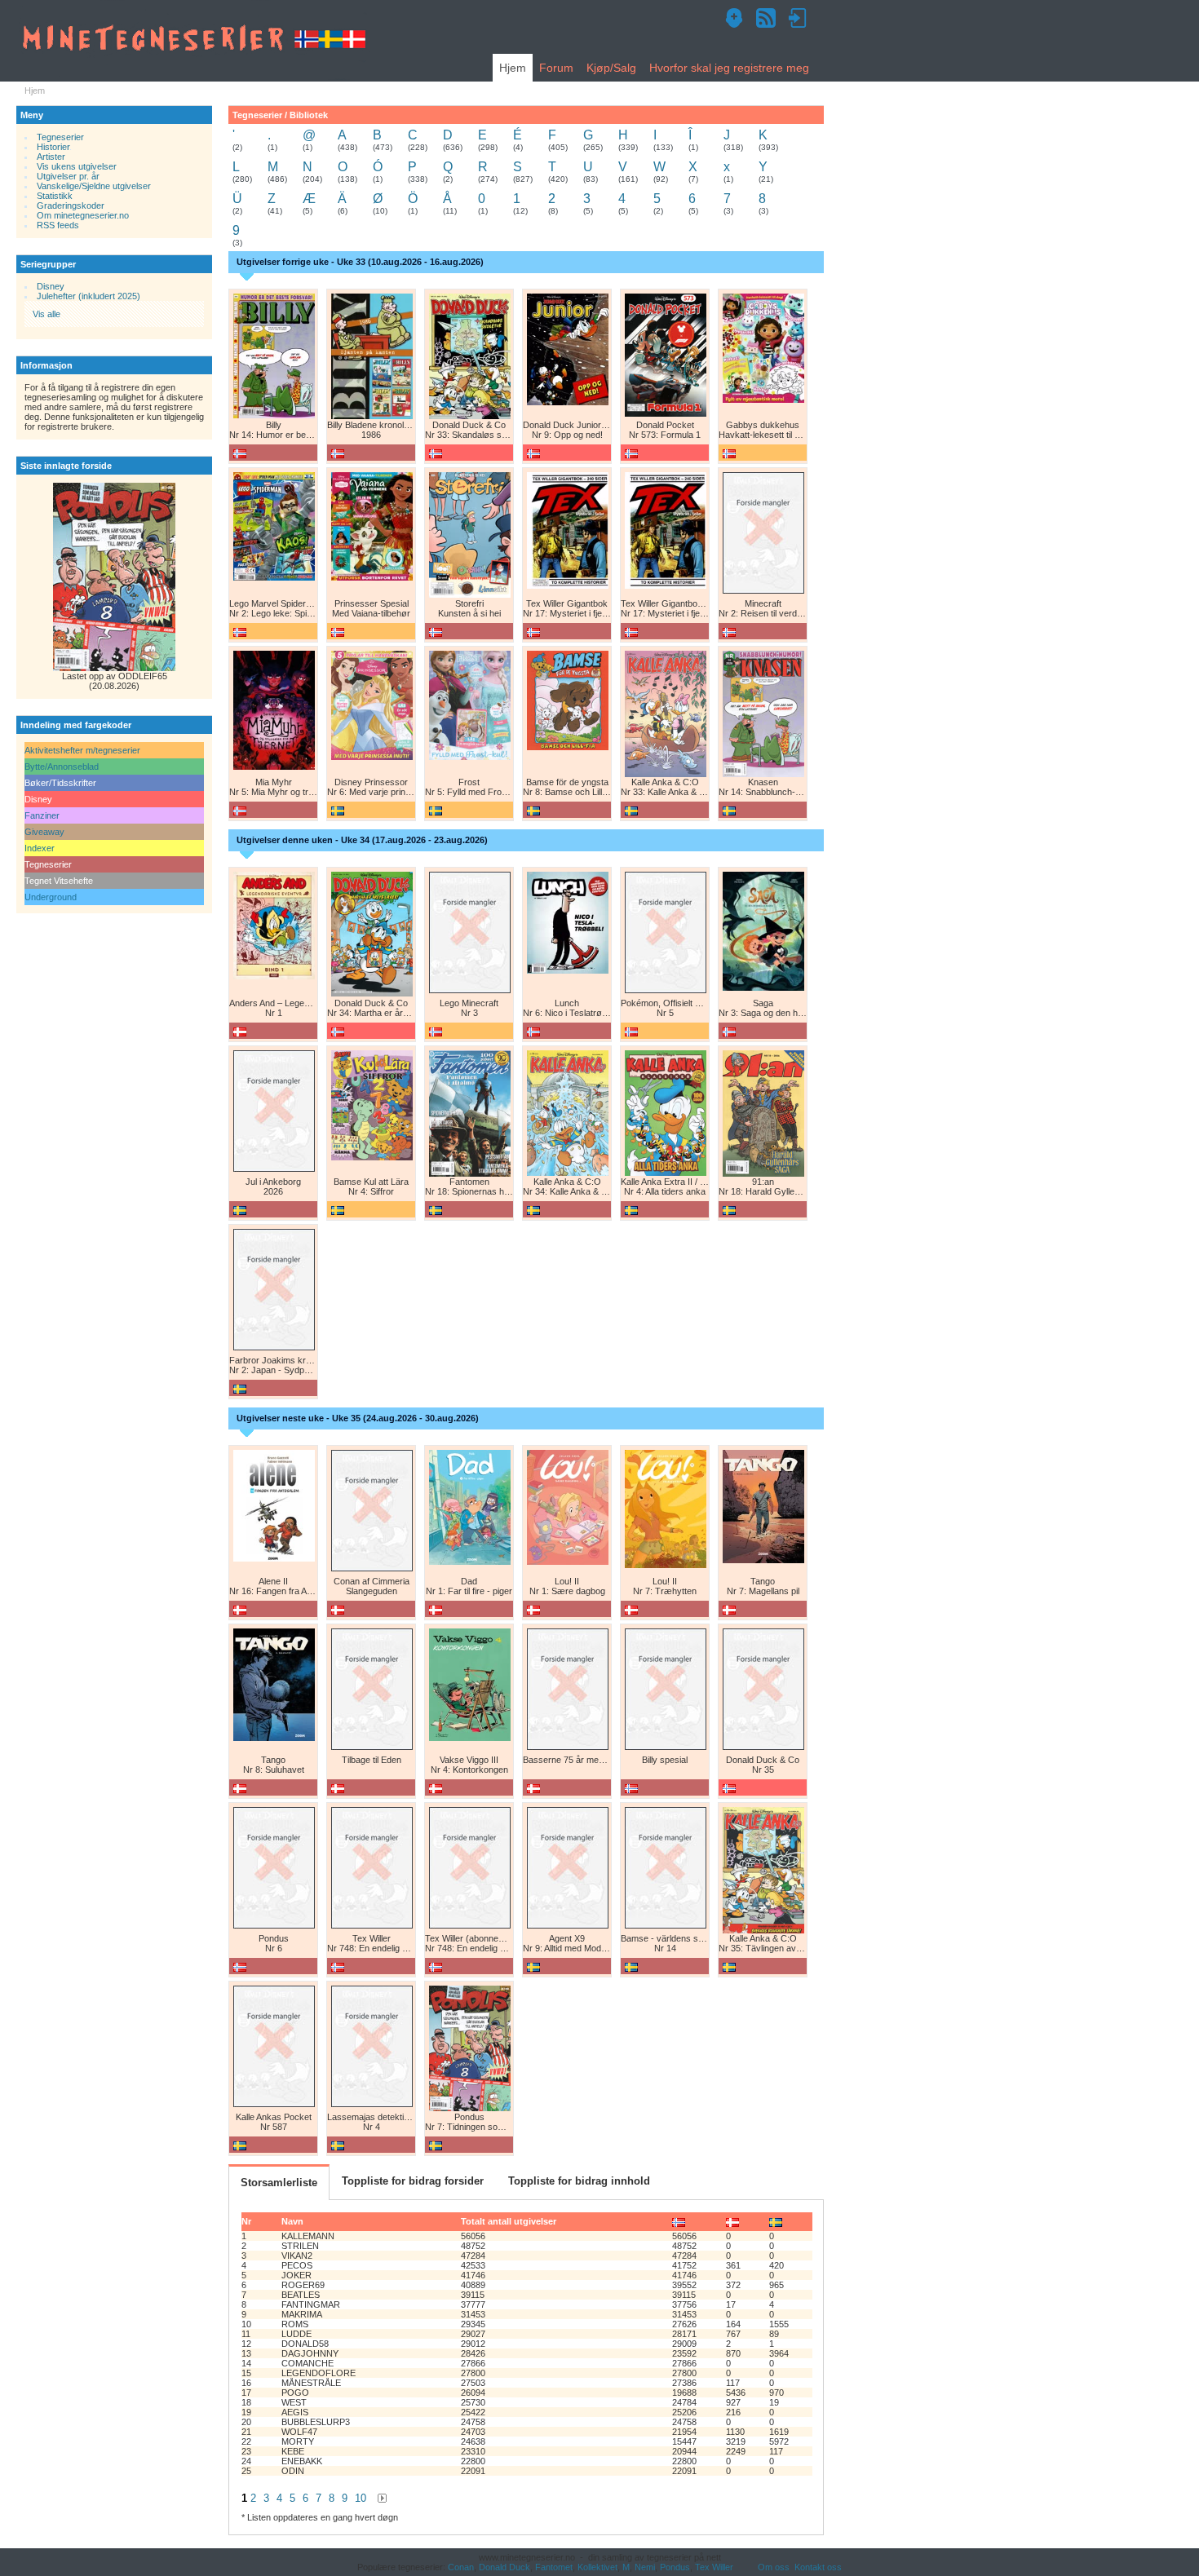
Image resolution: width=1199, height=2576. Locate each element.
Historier (53, 147)
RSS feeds (58, 225)
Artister (51, 157)
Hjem (513, 68)
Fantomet (554, 2567)
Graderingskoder (71, 205)
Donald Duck (504, 2567)
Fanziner (42, 815)
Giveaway (44, 832)
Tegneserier (60, 137)
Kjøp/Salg (611, 68)
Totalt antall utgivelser (509, 2221)
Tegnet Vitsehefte (59, 881)
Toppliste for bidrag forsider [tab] (413, 2181)
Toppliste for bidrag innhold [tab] (579, 2181)
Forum (556, 68)
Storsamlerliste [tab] (279, 2183)
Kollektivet (597, 2567)
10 (361, 2498)
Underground (51, 897)
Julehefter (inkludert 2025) (88, 296)
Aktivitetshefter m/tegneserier (82, 750)
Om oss (774, 2567)
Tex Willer (714, 2567)
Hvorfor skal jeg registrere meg (729, 68)
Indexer (40, 848)
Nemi (645, 2567)
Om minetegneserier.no (83, 215)
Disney (51, 286)
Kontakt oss (818, 2567)
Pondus (675, 2567)
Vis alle (46, 314)
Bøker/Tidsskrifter (60, 783)
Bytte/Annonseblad (62, 767)
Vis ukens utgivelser (77, 166)
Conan (461, 2567)
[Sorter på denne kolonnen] (679, 2221)
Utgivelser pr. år (68, 176)
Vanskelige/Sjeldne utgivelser (94, 186)
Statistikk (55, 196)
